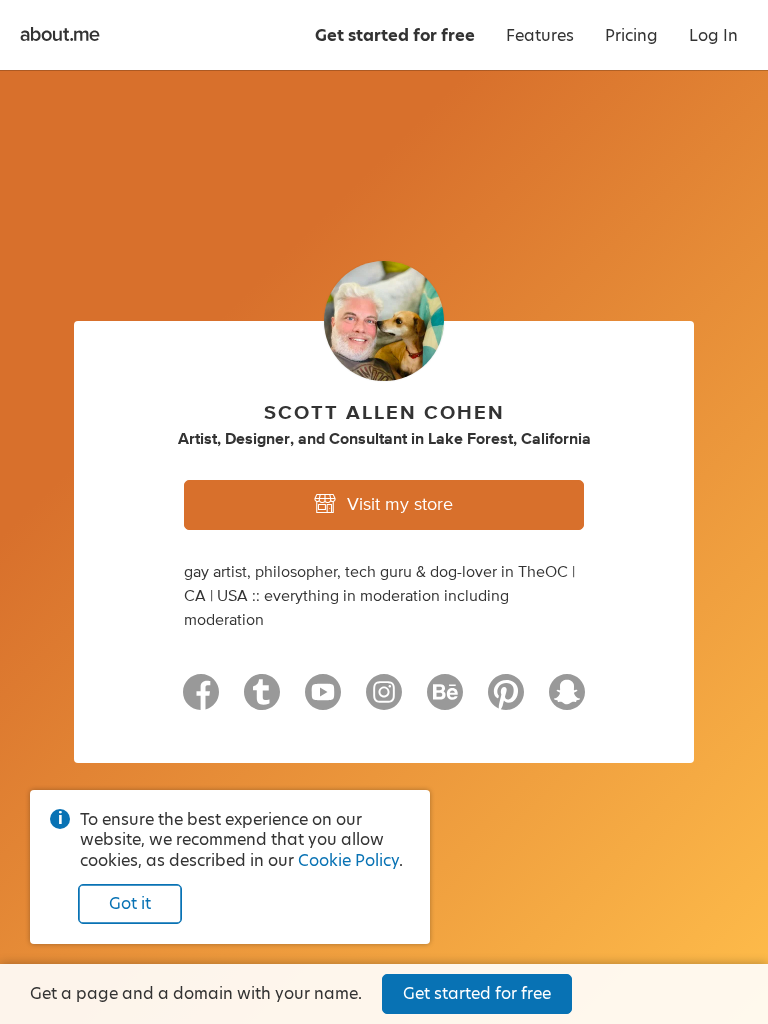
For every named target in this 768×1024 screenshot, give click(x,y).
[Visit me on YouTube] (323, 701)
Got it (130, 903)
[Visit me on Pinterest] (506, 701)
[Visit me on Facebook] (201, 701)
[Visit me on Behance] (445, 701)
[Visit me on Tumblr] (262, 701)
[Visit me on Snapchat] (567, 701)
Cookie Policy (348, 860)
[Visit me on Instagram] (384, 701)
